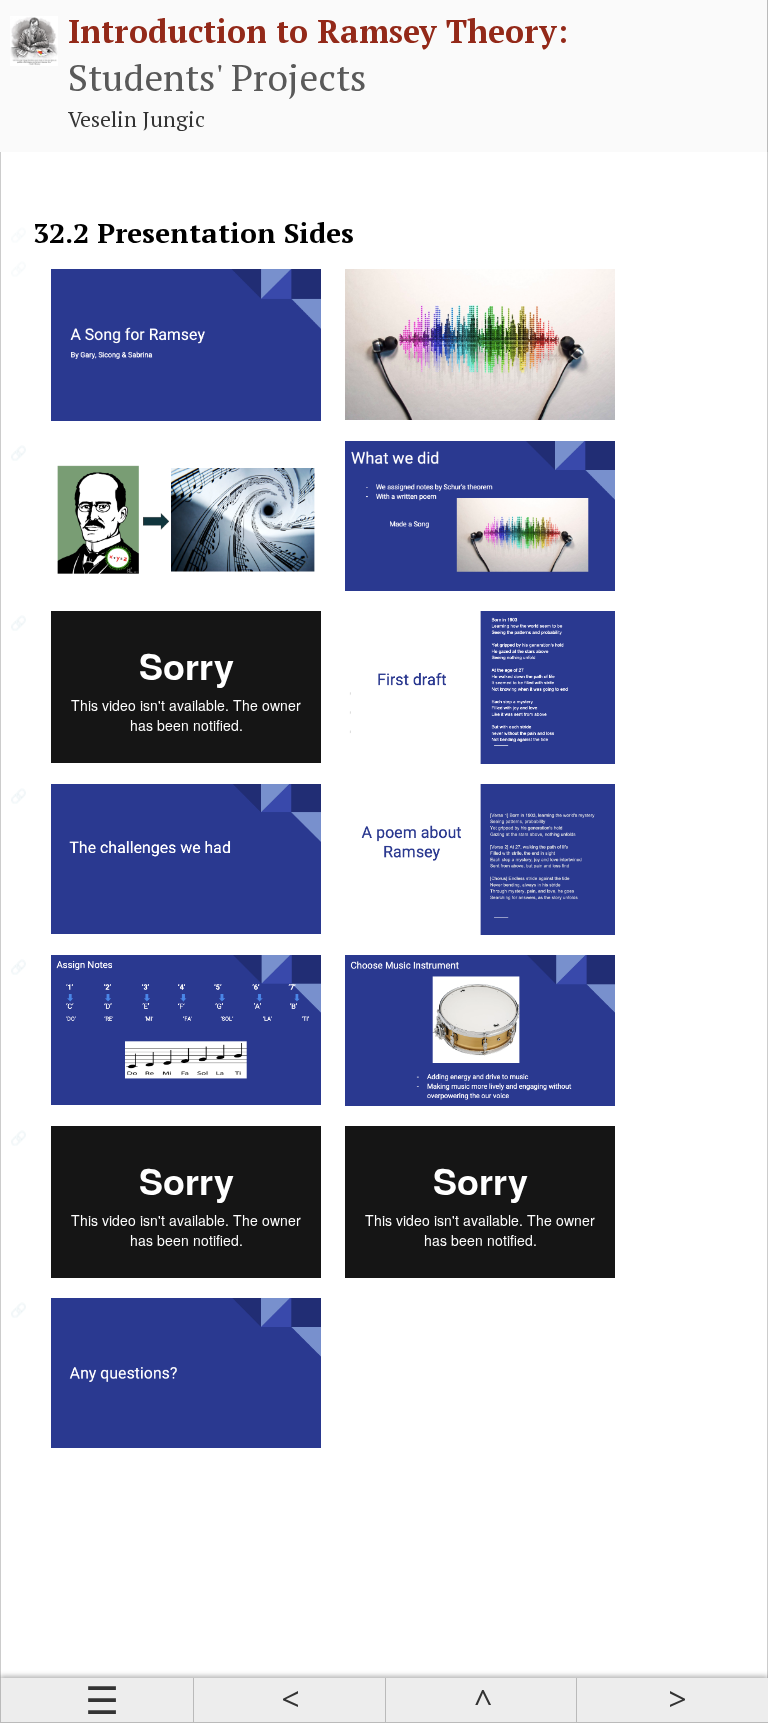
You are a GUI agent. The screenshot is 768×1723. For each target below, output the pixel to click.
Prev (289, 1700)
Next (672, 1700)
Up (481, 1700)
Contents (97, 1700)
